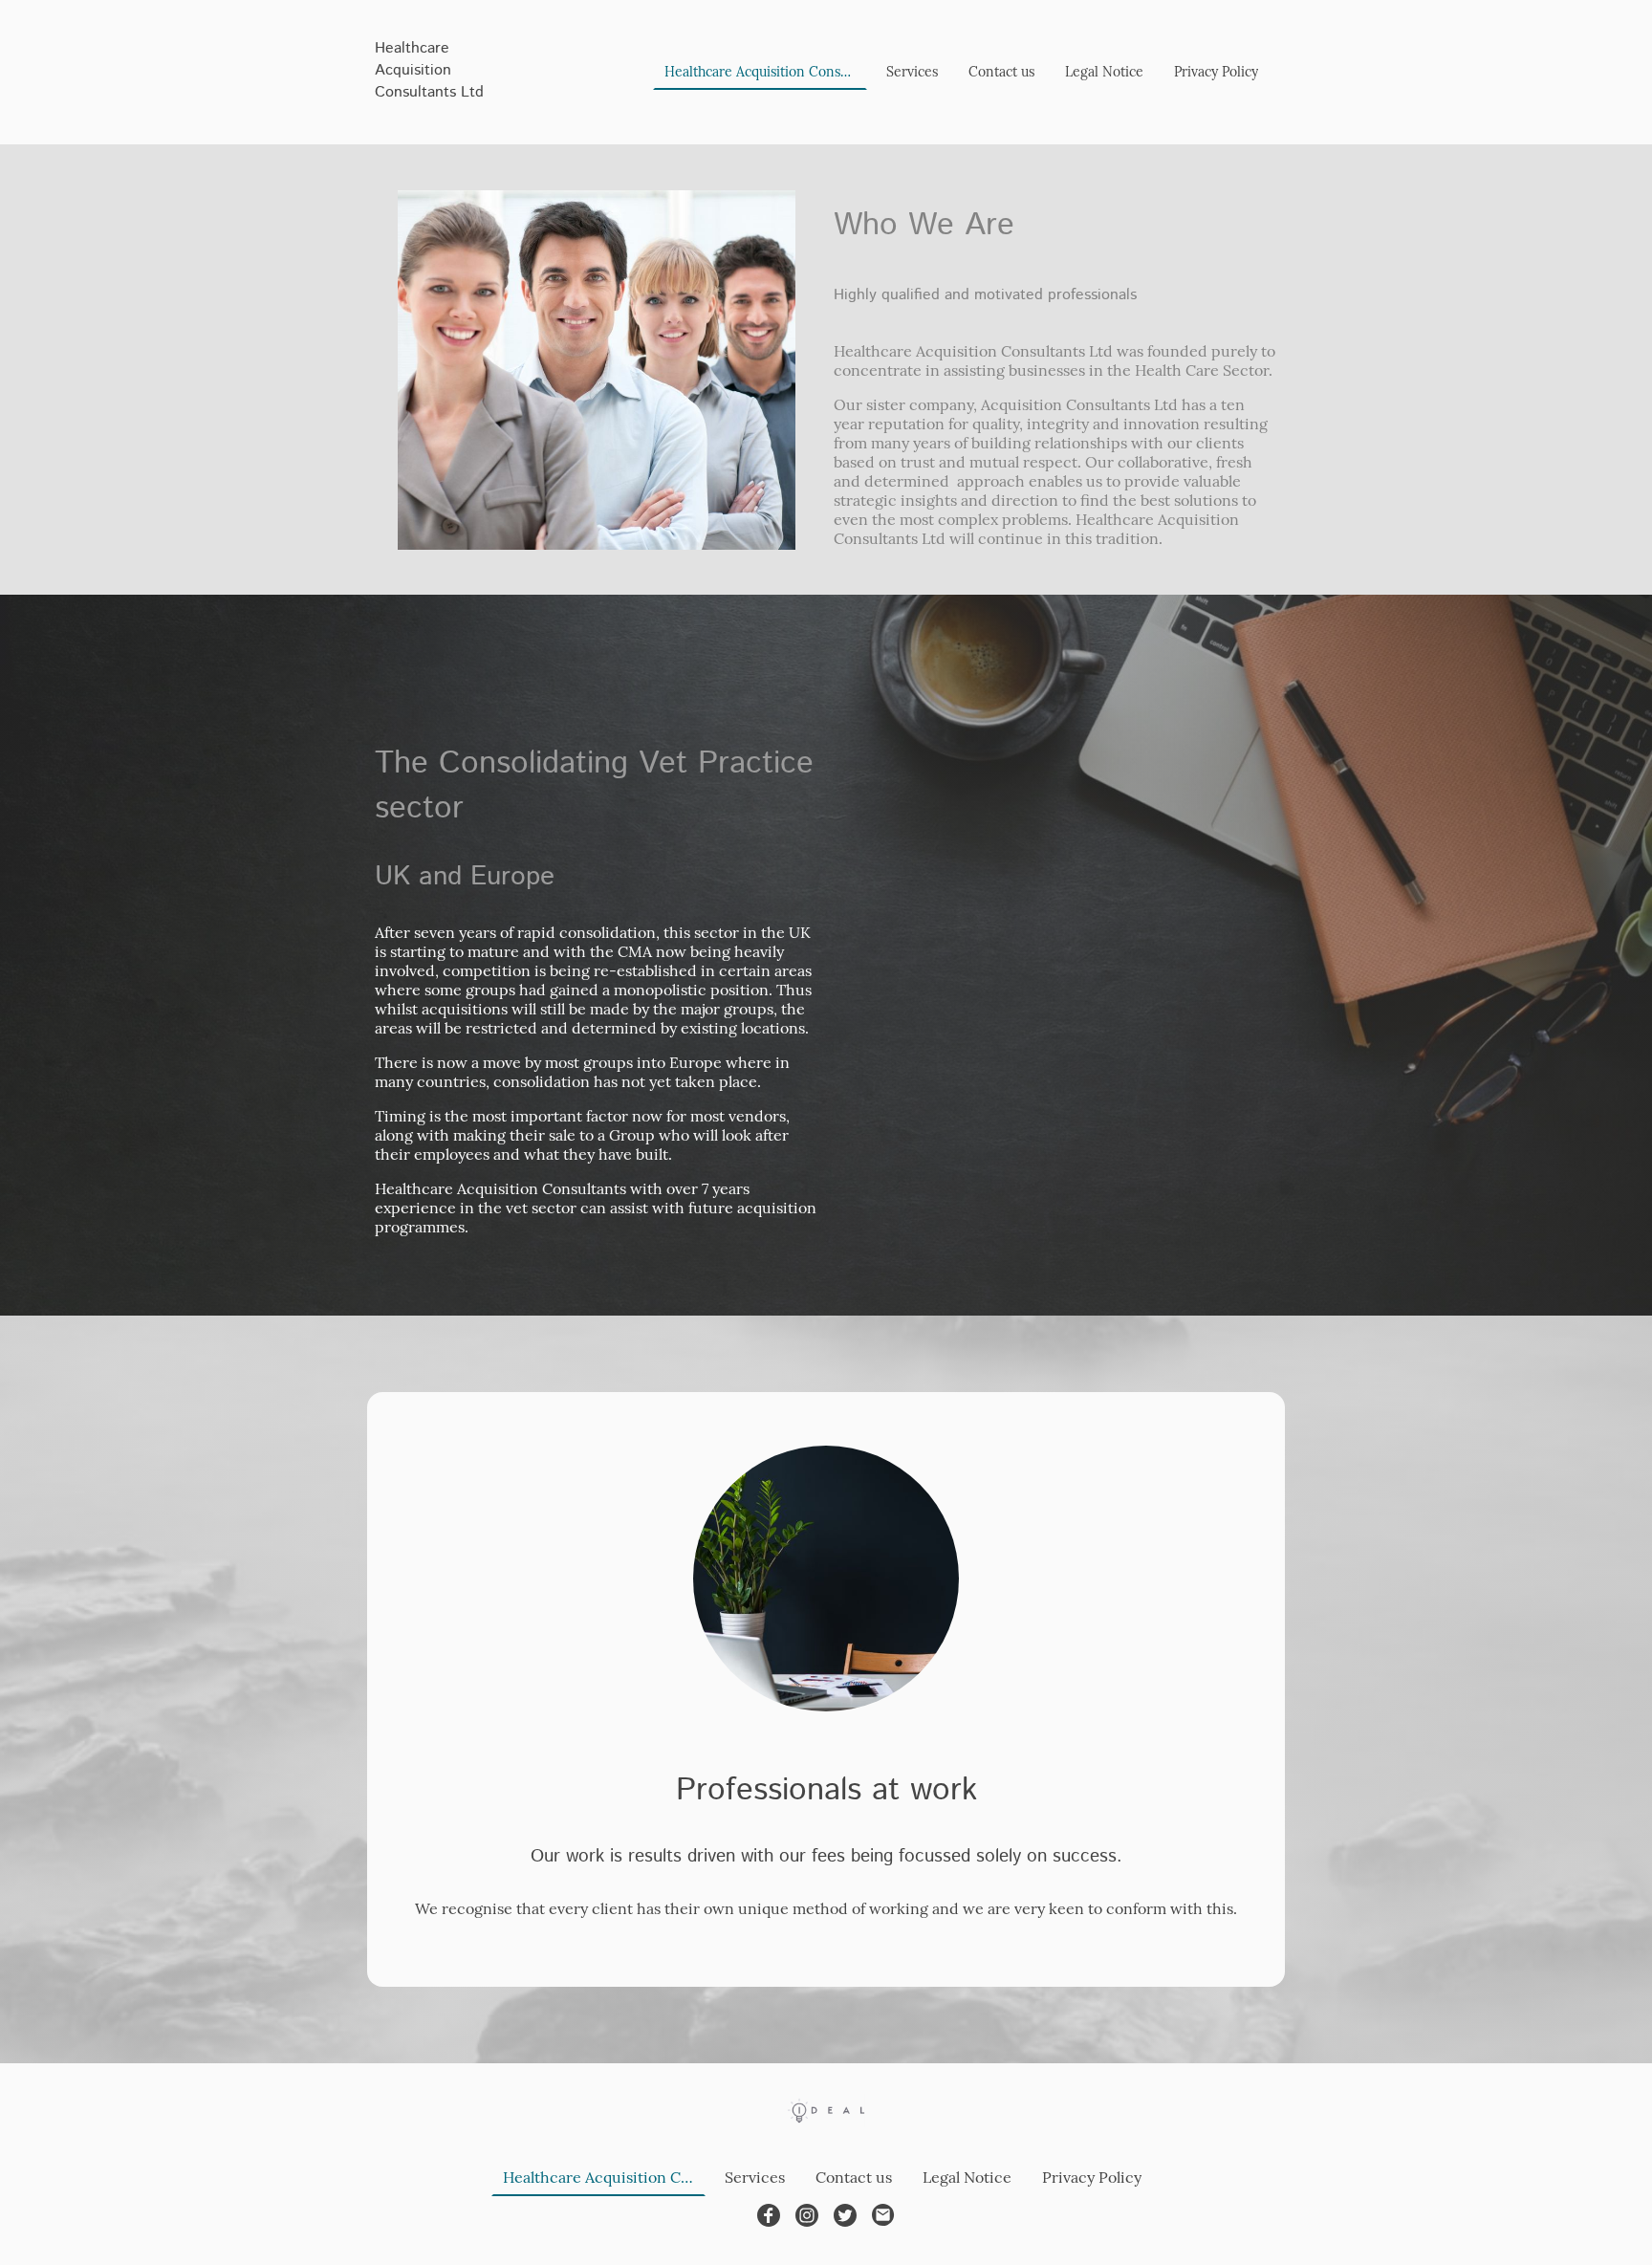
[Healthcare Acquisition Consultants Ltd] (444, 121)
